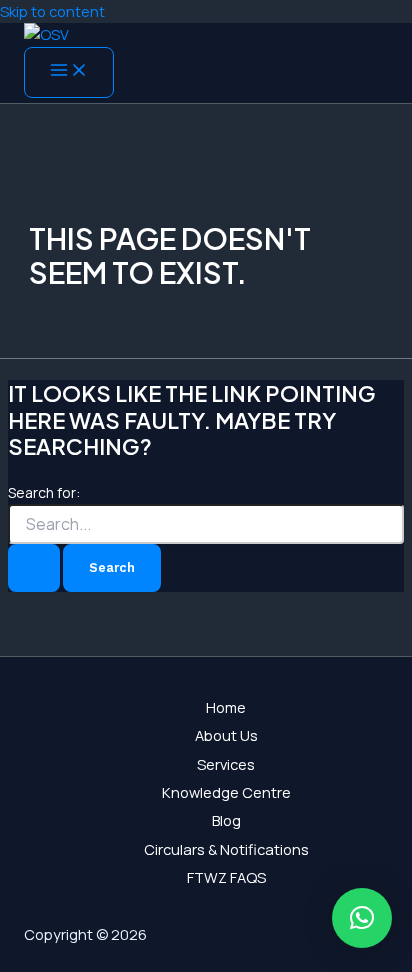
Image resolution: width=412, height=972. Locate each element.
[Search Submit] (34, 567)
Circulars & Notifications (226, 849)
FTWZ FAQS (226, 877)
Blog (226, 820)
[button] (362, 918)
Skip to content (52, 11)
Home (226, 707)
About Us (226, 735)
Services (226, 764)
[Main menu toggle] (69, 72)
